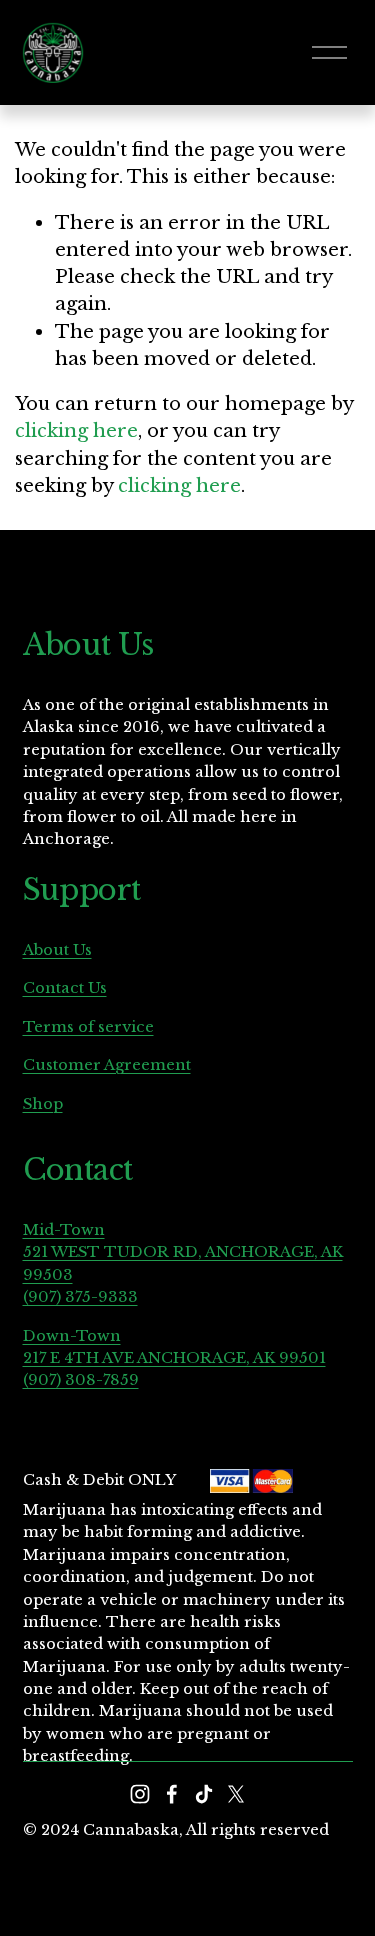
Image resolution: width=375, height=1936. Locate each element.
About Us (57, 950)
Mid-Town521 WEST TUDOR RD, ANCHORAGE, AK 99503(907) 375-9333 (183, 1263)
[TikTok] (204, 1794)
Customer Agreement (107, 1065)
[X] (236, 1794)
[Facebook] (172, 1794)
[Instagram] (140, 1794)
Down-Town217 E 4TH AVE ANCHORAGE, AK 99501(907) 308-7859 (174, 1358)
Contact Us (65, 988)
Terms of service (88, 1027)
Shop (43, 1104)
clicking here (76, 430)
